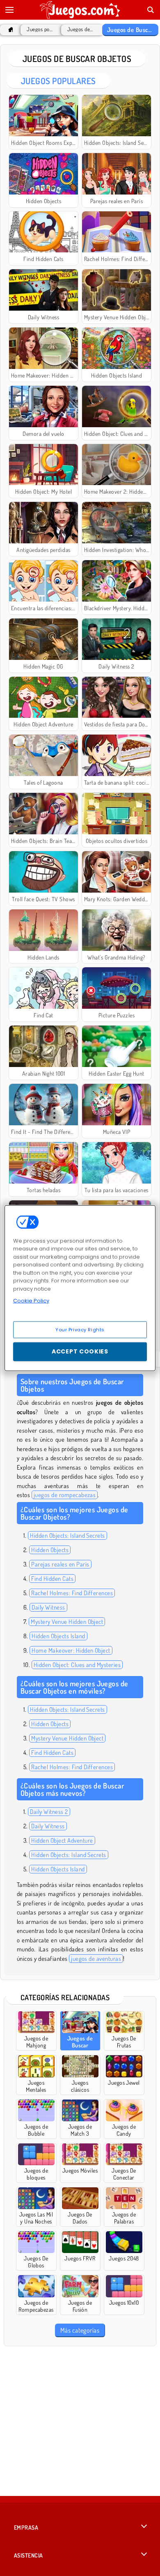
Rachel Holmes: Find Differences (72, 1593)
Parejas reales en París (60, 1564)
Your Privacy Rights (80, 1329)
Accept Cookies (80, 1351)
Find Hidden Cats (52, 1579)
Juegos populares (40, 29)
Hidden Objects (50, 1550)
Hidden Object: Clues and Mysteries (77, 1665)
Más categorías (80, 2330)
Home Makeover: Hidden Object (71, 1650)
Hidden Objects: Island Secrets (67, 1535)
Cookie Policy (31, 1301)
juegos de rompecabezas (65, 1495)
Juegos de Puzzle (80, 29)
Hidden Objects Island (58, 1636)
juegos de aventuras (96, 1959)
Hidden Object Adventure (62, 1840)
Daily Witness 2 (49, 1812)
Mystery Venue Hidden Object (67, 1622)
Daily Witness (48, 1607)
